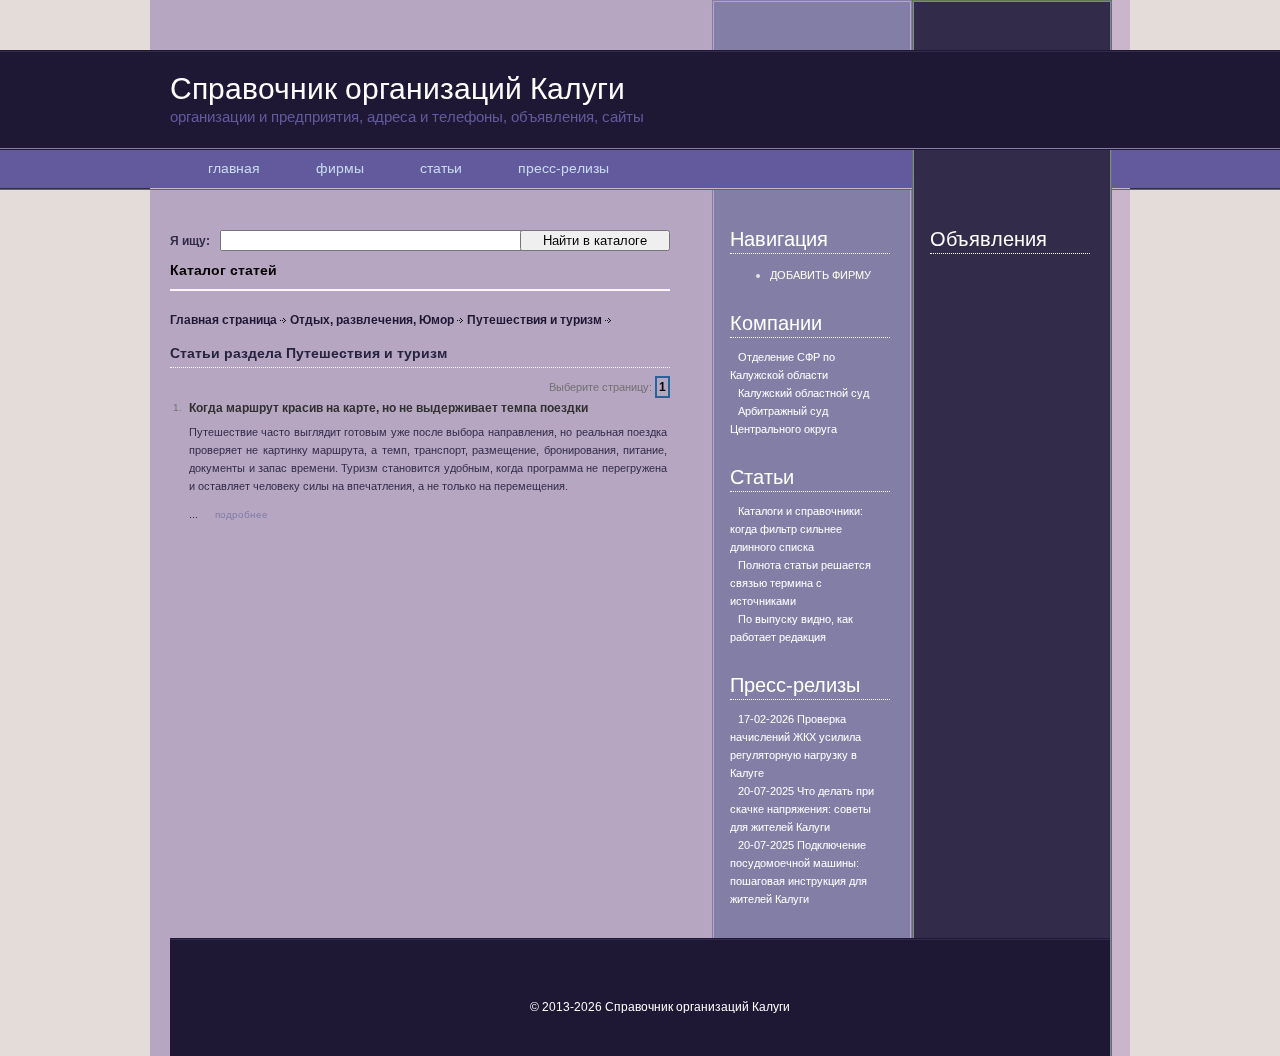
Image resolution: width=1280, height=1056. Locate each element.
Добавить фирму (820, 275)
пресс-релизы (563, 168)
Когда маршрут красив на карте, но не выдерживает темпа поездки (388, 408)
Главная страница (223, 320)
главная (234, 168)
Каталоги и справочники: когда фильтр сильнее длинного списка (796, 529)
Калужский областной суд (803, 393)
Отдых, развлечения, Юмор (372, 320)
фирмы (340, 168)
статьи (441, 168)
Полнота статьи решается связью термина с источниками (800, 583)
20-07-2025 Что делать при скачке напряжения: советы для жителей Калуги (802, 809)
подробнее (241, 514)
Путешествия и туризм (534, 320)
